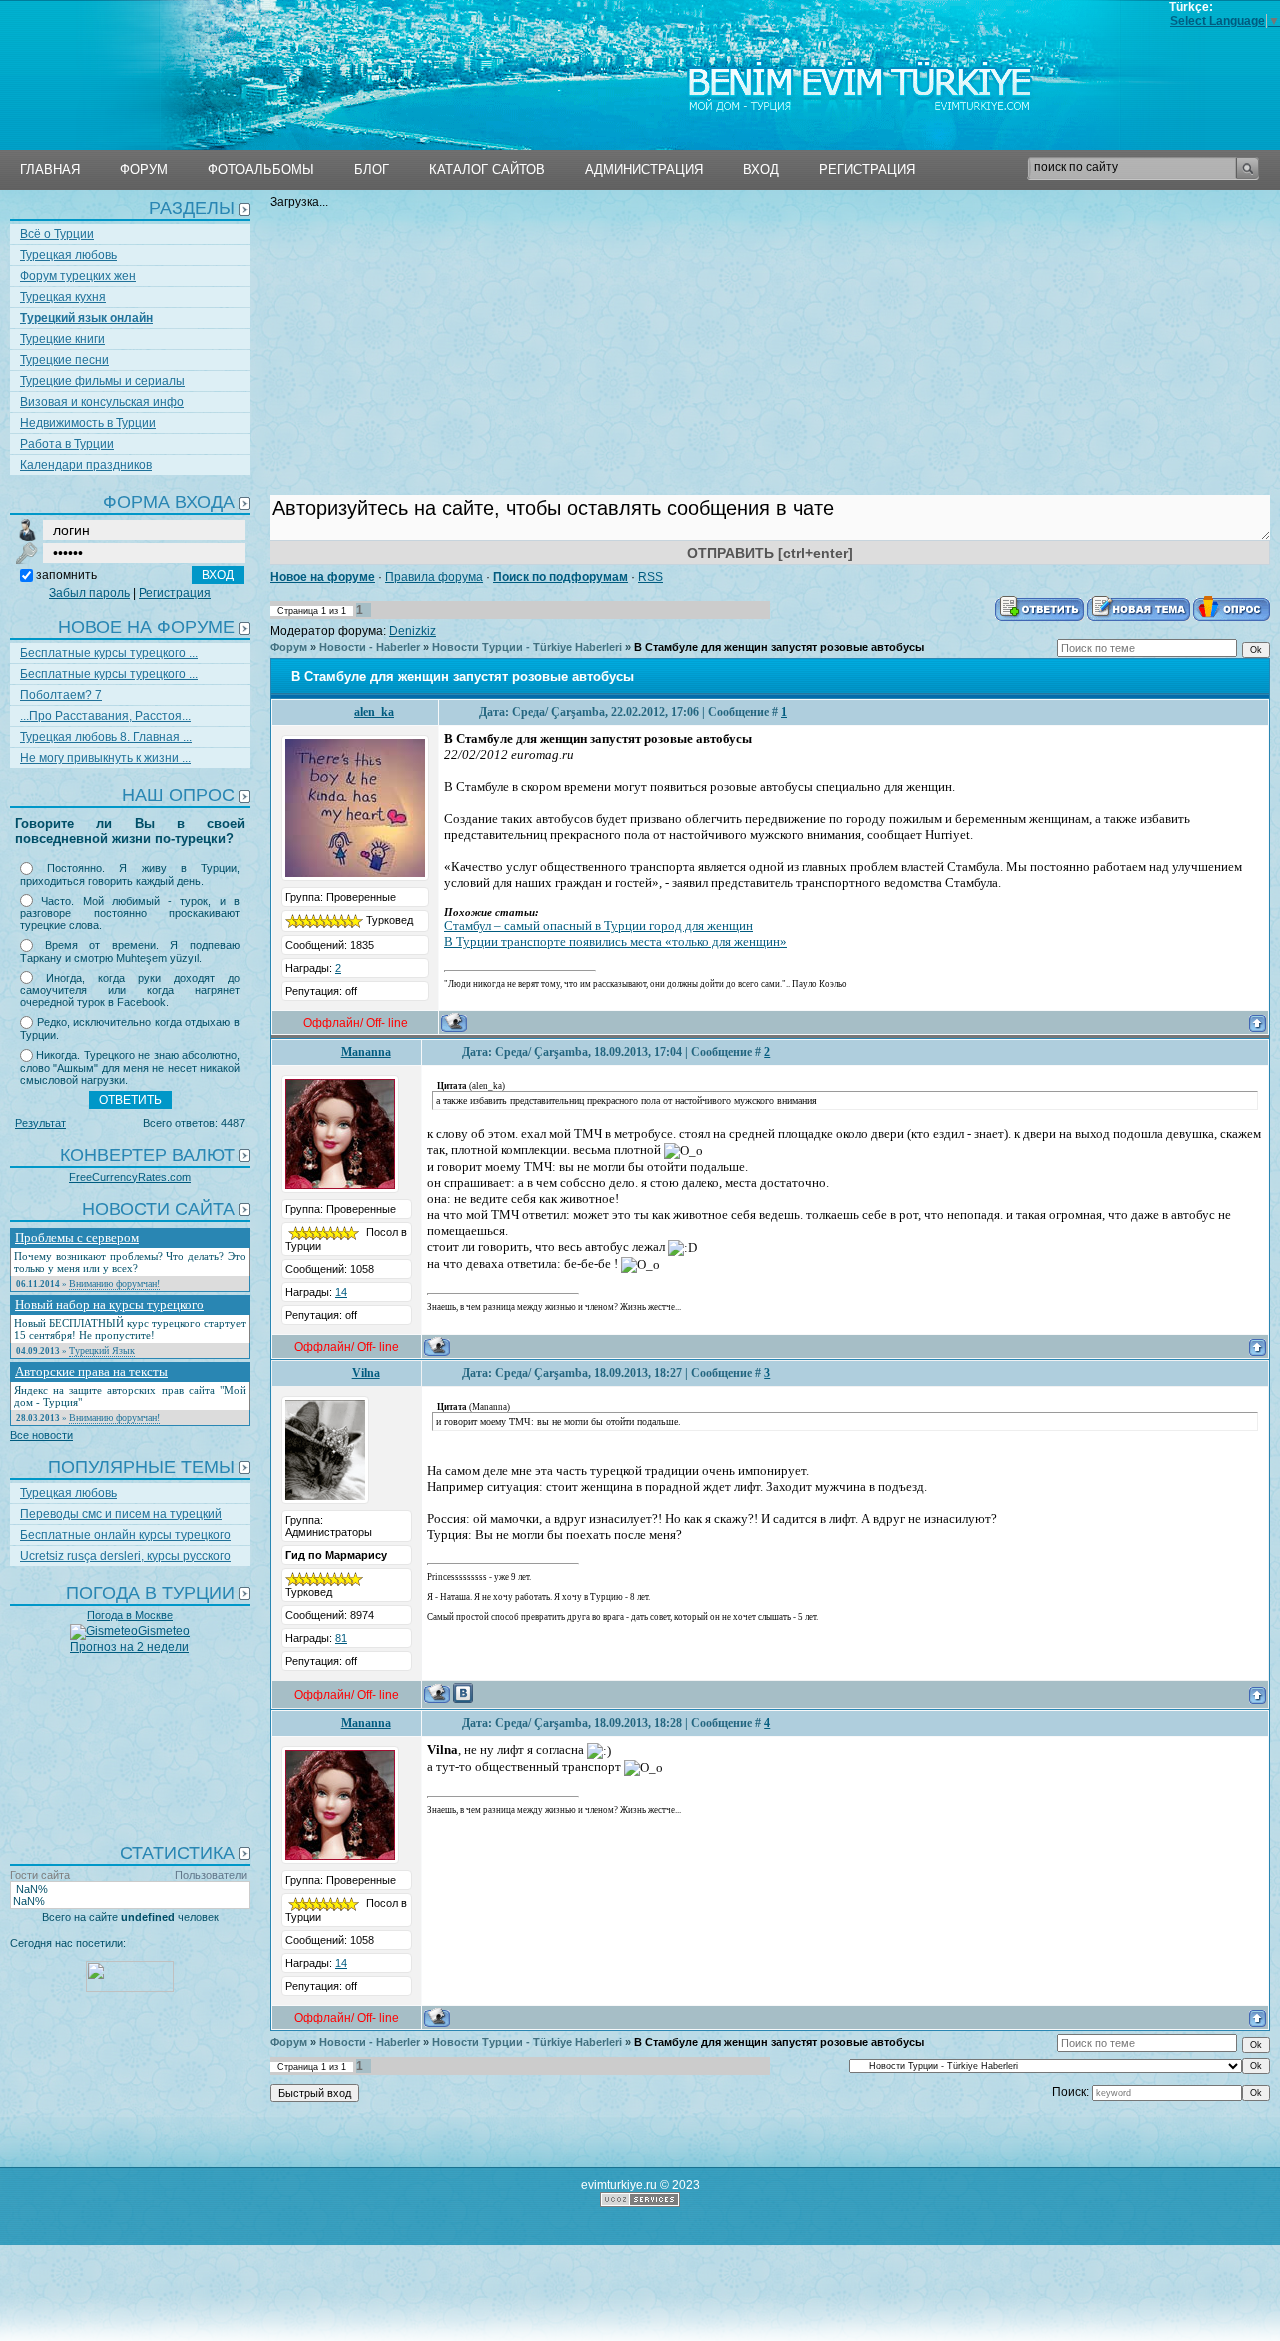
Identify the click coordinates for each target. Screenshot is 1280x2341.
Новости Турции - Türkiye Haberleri (527, 647)
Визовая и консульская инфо (102, 402)
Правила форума (434, 577)
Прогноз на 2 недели (129, 1647)
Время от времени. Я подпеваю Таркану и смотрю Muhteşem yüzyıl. (130, 951)
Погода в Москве (130, 1615)
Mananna (366, 1052)
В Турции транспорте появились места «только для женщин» (615, 941)
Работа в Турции (67, 444)
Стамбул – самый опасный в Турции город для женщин (598, 925)
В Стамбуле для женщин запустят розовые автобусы (779, 647)
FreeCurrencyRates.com (130, 1177)
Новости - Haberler (369, 647)
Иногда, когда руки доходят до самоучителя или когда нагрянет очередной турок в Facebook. (130, 990)
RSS (650, 577)
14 (341, 1292)
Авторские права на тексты (91, 1371)
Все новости (41, 1435)
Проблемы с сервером (77, 1237)
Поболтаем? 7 (61, 695)
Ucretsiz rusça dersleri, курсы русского (125, 1556)
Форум (288, 647)
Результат (40, 1123)
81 (341, 1638)
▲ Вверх (125, 63)
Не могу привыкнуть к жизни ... (105, 758)
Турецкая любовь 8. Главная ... (106, 737)
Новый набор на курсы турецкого (109, 1304)
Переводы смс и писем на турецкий (121, 1514)
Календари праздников (86, 465)
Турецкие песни (64, 360)
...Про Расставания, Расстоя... (105, 716)
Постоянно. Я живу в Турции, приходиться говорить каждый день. (130, 874)
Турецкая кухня (63, 297)
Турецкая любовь (68, 255)
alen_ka (374, 712)
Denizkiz (412, 631)
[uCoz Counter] (130, 1988)
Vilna (366, 1373)
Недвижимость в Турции (88, 423)
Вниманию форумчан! (114, 1283)
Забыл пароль (89, 593)
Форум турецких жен (78, 276)
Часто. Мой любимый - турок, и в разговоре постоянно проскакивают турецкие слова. (130, 913)
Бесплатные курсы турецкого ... (109, 653)
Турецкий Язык (102, 1350)
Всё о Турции (57, 234)
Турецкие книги (62, 339)
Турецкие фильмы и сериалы (102, 381)
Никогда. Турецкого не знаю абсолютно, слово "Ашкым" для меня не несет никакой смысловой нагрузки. (130, 1067)
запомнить (66, 575)
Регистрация (175, 593)
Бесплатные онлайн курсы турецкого (125, 1535)
